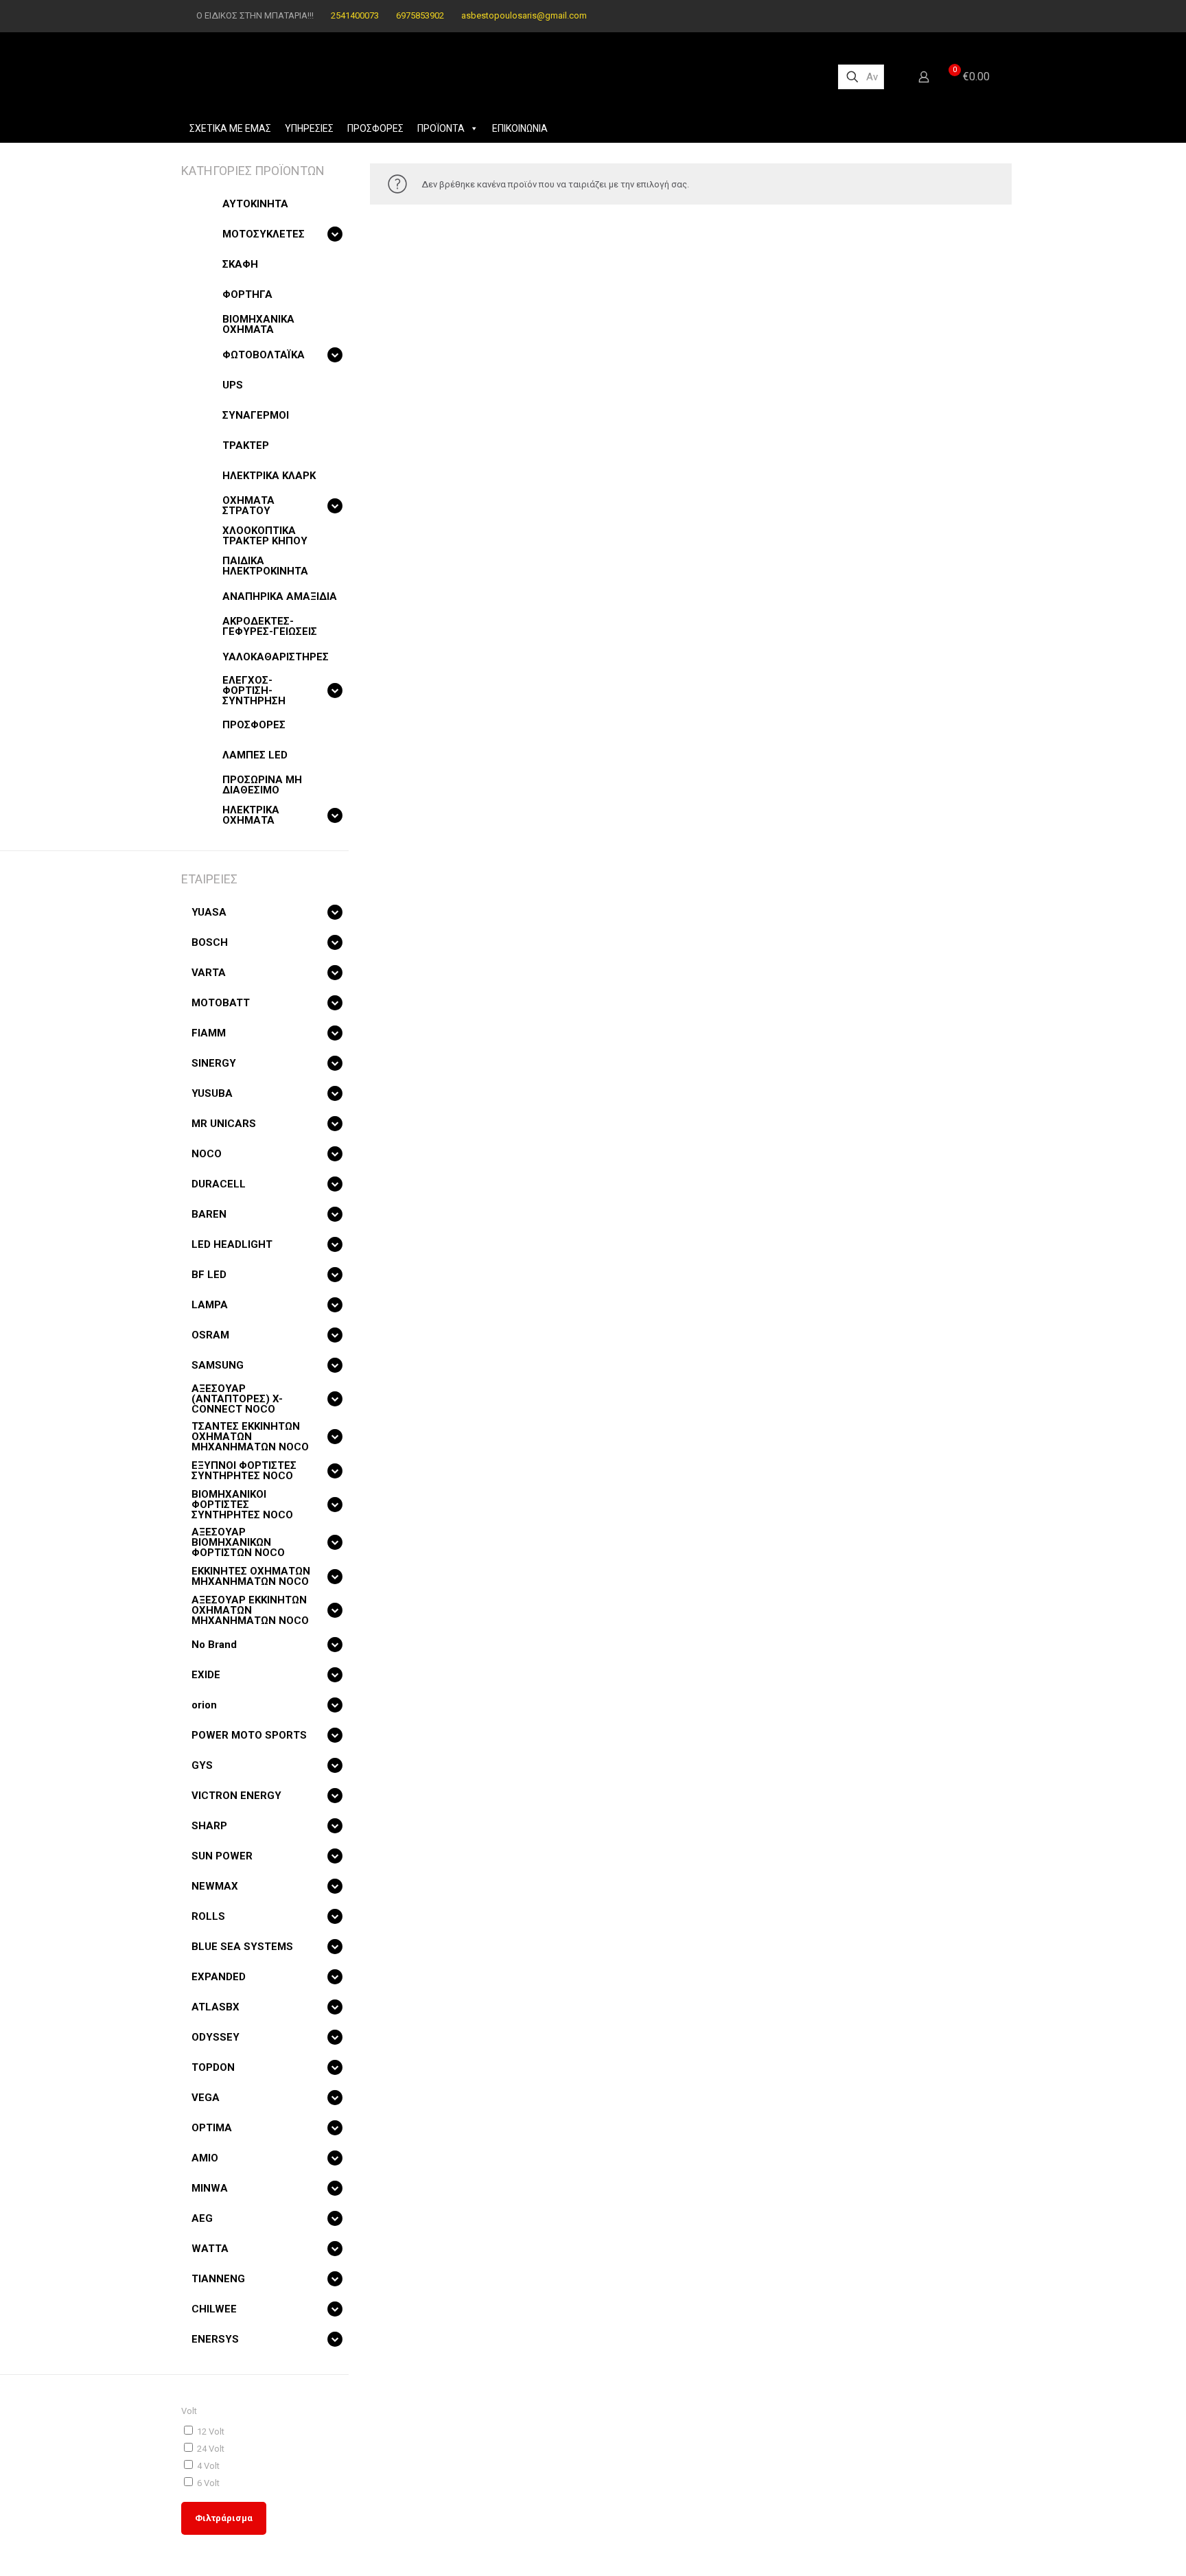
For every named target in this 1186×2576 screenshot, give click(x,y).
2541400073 (355, 15)
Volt (189, 2411)
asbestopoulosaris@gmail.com (524, 15)
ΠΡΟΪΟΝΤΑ (441, 128)
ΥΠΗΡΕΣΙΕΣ (309, 128)
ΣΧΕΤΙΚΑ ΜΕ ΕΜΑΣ (230, 128)
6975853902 (420, 15)
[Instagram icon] (982, 16)
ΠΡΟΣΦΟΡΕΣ (375, 128)
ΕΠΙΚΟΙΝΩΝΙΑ (520, 128)
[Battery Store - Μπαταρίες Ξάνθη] (498, 77)
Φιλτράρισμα (224, 2518)
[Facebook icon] (965, 16)
